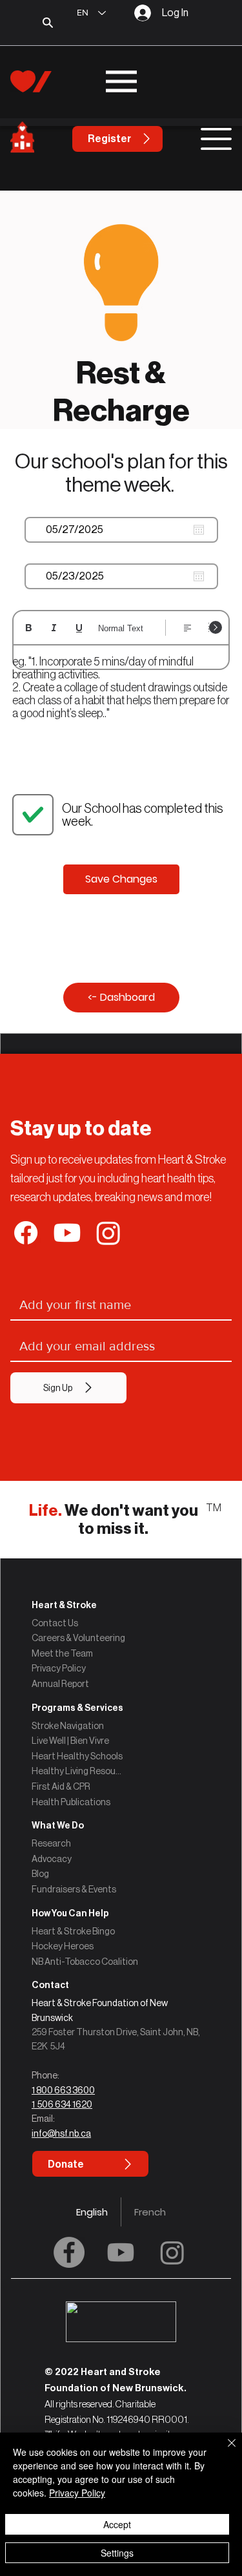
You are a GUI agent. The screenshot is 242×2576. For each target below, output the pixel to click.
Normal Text (121, 628)
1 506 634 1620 (62, 2104)
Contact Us (55, 1623)
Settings (117, 2553)
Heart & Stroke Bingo (73, 1931)
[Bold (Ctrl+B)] (29, 628)
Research (51, 1843)
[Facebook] (69, 2252)
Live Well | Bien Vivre (70, 1741)
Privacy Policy (59, 1668)
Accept (117, 2524)
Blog (40, 1874)
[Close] (224, 2451)
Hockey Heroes (63, 1946)
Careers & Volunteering (78, 1638)
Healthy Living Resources (77, 1771)
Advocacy (52, 1859)
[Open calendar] (199, 530)
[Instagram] (172, 2252)
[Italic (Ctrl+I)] (54, 628)
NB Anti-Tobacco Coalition (85, 1962)
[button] (121, 1985)
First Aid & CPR (61, 1786)
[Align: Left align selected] (187, 628)
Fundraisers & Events (74, 1889)
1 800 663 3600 (63, 2090)
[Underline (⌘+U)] (79, 628)
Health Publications (71, 1802)
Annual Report (60, 1684)
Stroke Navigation (68, 1726)
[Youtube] (121, 2252)
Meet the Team (62, 1653)
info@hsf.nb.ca (61, 2133)
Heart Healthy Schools (77, 1756)
